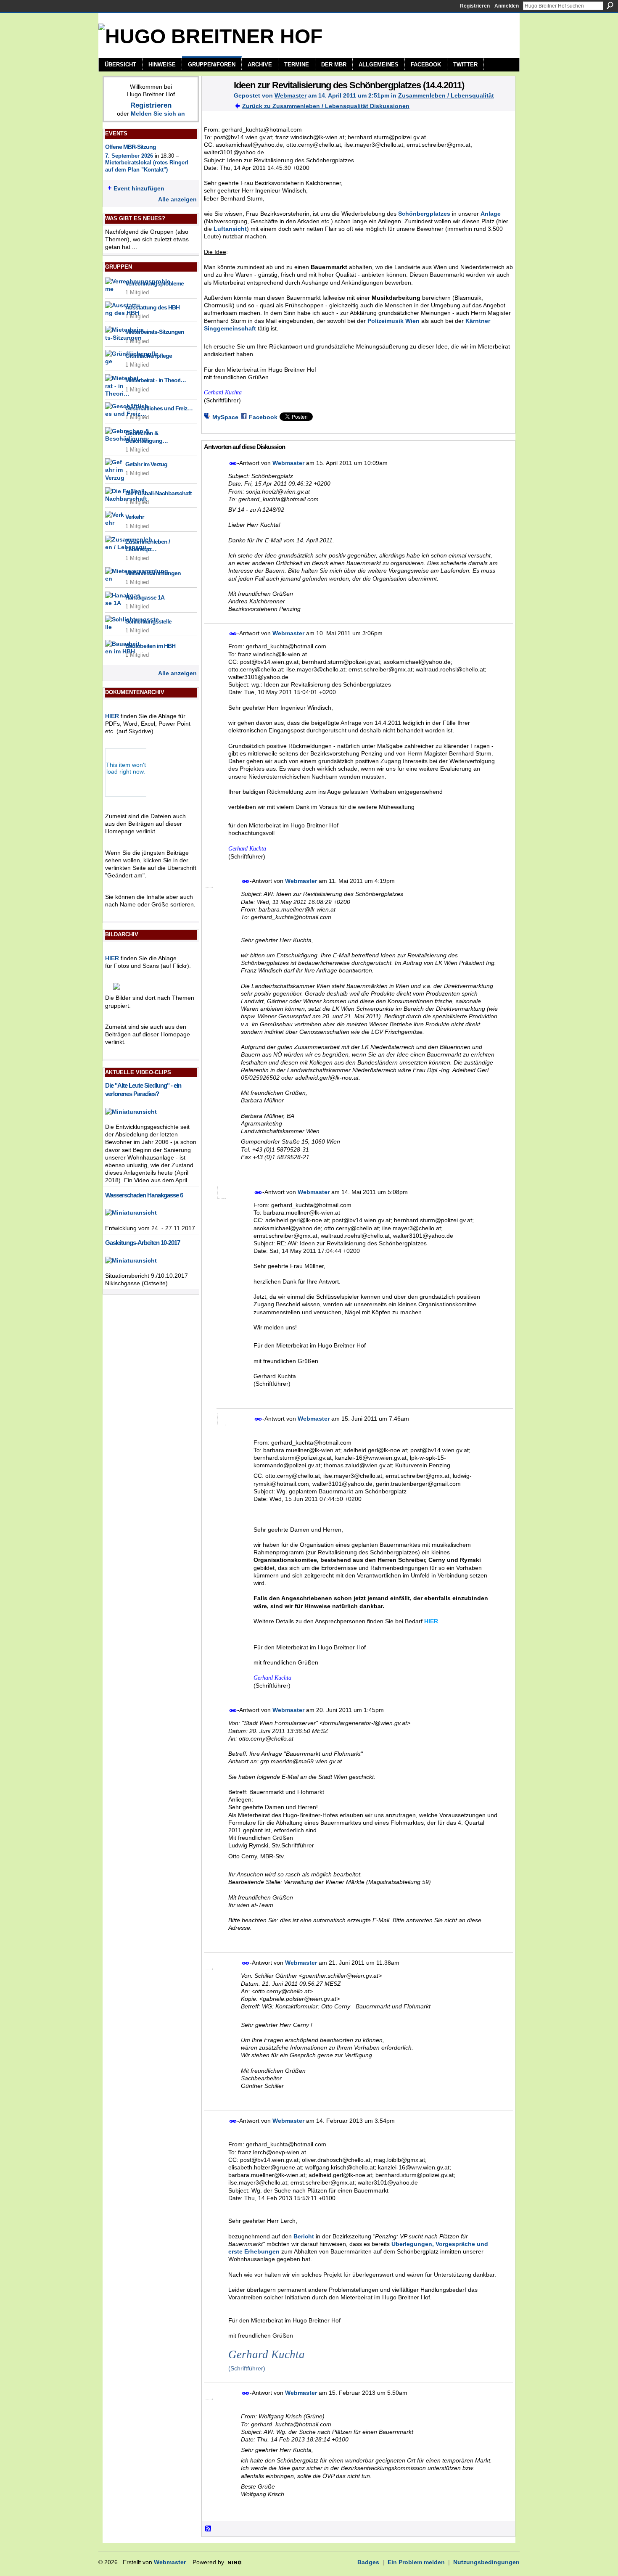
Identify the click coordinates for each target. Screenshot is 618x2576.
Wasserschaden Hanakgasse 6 (144, 1195)
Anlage (491, 214)
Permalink (233, 464)
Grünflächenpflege (149, 356)
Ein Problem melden (416, 2562)
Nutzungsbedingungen (486, 2562)
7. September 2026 (129, 156)
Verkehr (135, 517)
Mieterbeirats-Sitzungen (155, 332)
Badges (368, 2562)
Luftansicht (230, 229)
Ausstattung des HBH (152, 307)
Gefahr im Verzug (146, 464)
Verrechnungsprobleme (154, 283)
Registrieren (475, 6)
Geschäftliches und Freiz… (159, 408)
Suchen (610, 5)
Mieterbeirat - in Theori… (156, 380)
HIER (112, 716)
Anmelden (507, 6)
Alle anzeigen (177, 199)
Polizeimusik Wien (394, 321)
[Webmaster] (215, 103)
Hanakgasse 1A (145, 597)
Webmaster (291, 95)
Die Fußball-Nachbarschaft (158, 493)
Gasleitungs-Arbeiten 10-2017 (143, 1243)
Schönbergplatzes (424, 214)
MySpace (225, 417)
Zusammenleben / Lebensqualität (446, 95)
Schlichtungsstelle (148, 621)
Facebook (263, 417)
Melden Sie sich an (158, 114)
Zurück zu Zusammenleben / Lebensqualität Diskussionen (326, 106)
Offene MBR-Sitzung (131, 147)
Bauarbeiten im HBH (150, 646)
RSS (209, 2529)
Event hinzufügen (139, 188)
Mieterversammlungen (153, 573)
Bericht (304, 2236)
